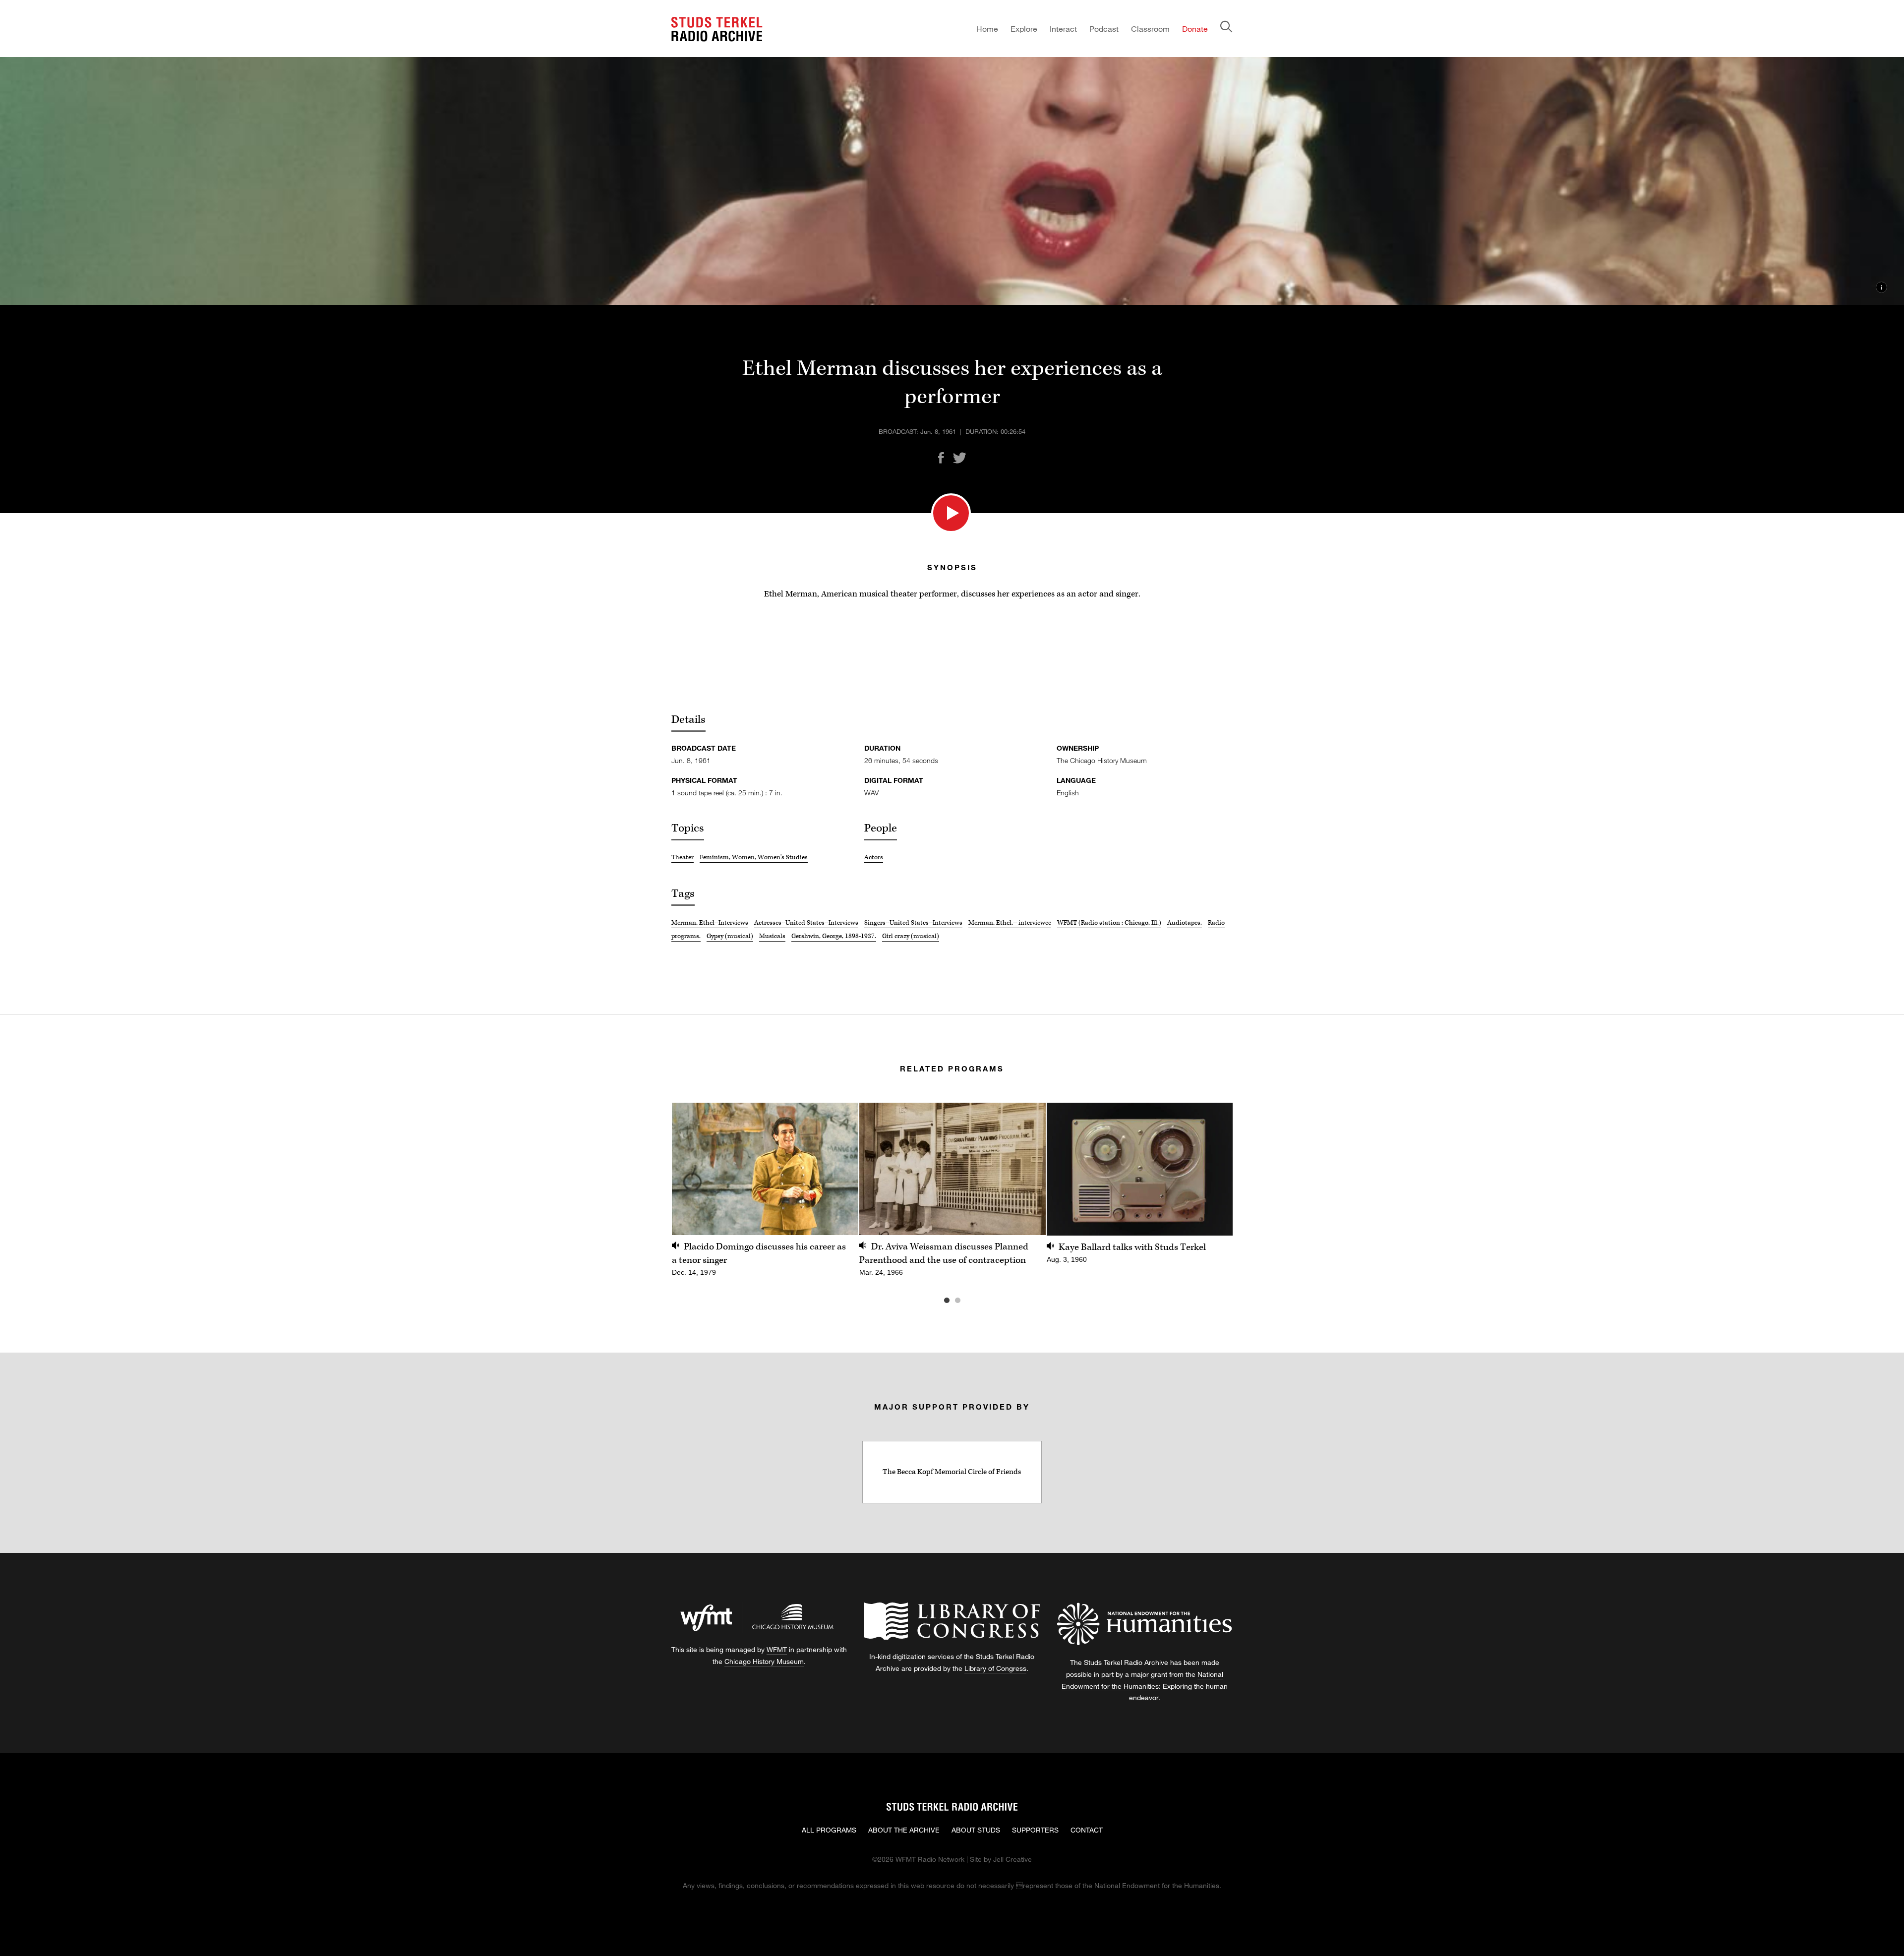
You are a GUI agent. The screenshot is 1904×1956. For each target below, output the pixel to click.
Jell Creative (1012, 1859)
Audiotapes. (1185, 923)
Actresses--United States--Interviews (806, 923)
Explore (1024, 29)
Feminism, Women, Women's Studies (754, 857)
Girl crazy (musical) (911, 936)
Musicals (772, 936)
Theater (683, 857)
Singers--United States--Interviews (913, 923)
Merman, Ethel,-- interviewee (1010, 923)
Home (987, 29)
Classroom (1150, 29)
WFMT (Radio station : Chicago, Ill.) (1109, 923)
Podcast (1104, 29)
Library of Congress (995, 1668)
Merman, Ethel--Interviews (710, 923)
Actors (874, 857)
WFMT (777, 1649)
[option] (765, 1195)
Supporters (1035, 1830)
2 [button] (972, 1301)
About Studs (976, 1830)
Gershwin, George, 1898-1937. (834, 936)
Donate (1195, 29)
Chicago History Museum (764, 1661)
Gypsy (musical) (730, 936)
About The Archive (904, 1830)
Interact (1063, 29)
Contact (1087, 1830)
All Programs (829, 1830)
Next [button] (1213, 1169)
